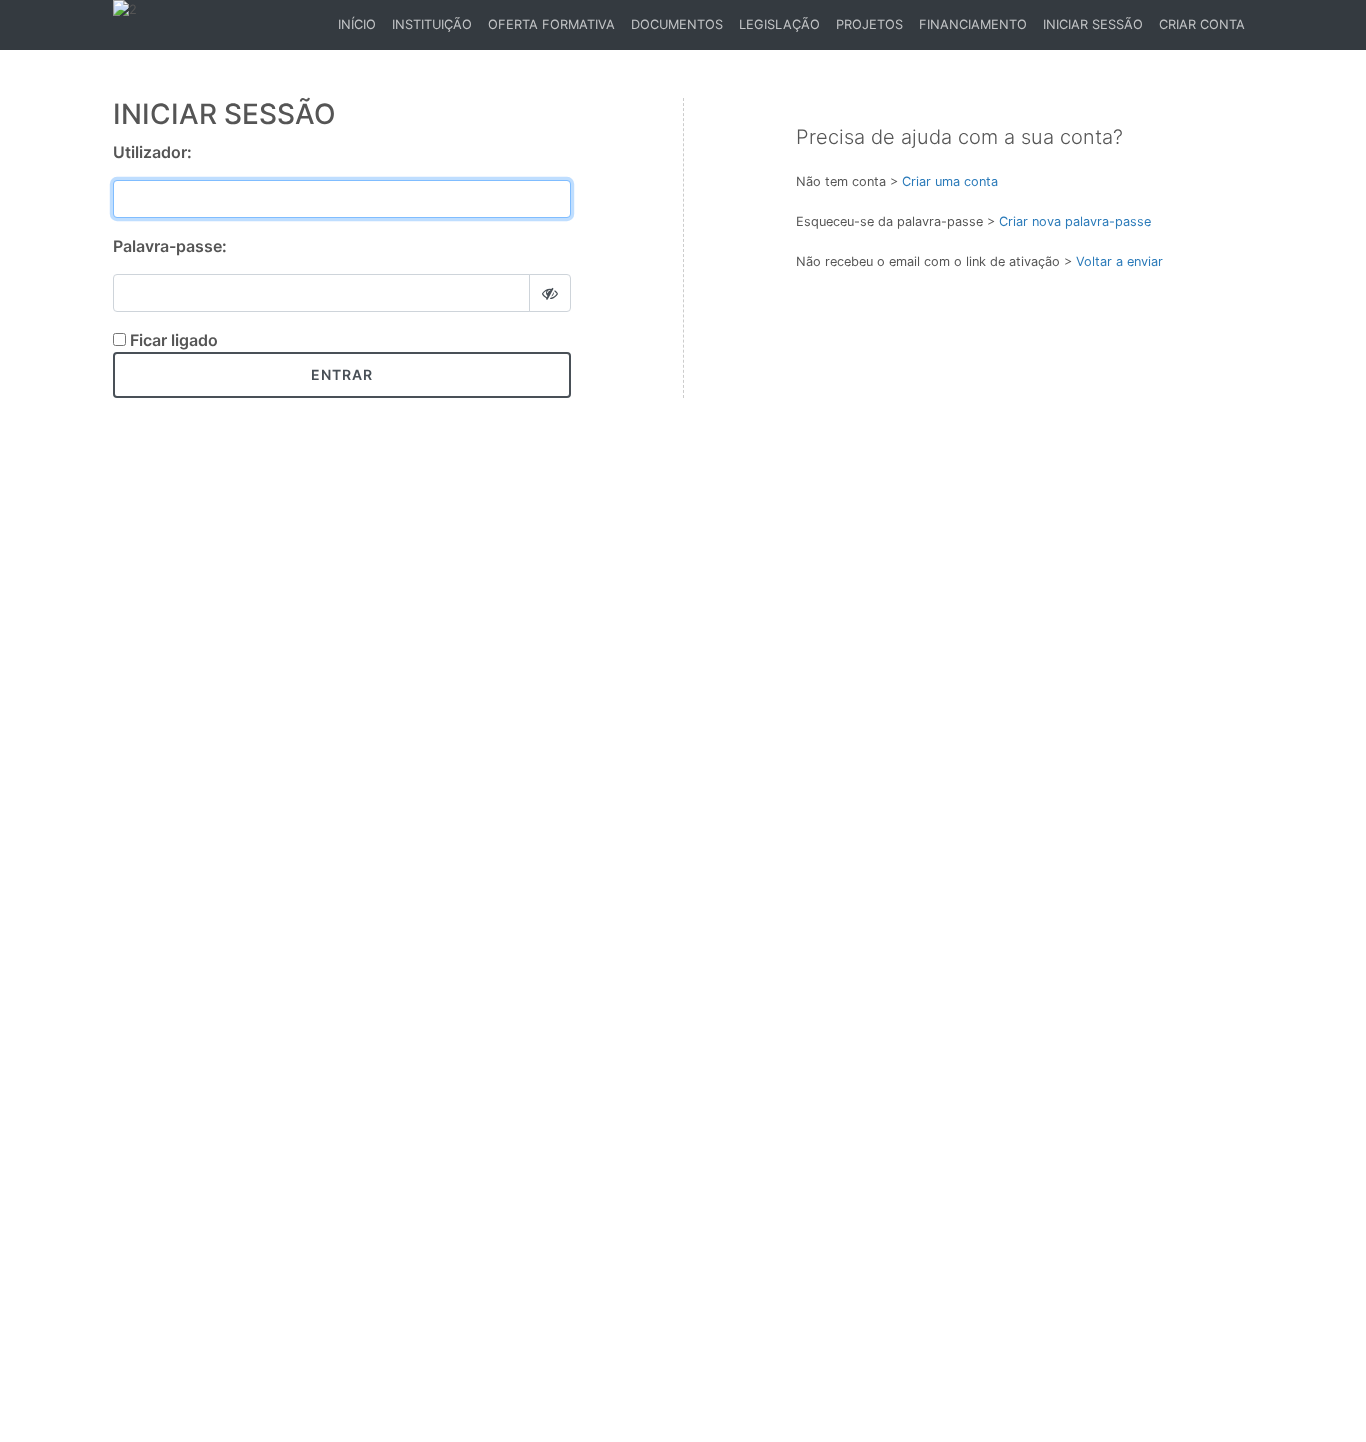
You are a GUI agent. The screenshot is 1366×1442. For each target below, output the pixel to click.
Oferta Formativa (551, 24)
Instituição (432, 24)
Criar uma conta (950, 181)
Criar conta (1202, 24)
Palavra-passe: (170, 246)
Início (360, 29)
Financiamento (973, 24)
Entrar (342, 374)
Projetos (869, 24)
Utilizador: (152, 152)
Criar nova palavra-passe (1075, 221)
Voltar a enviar (1119, 261)
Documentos (677, 24)
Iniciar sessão (1093, 24)
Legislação (779, 24)
